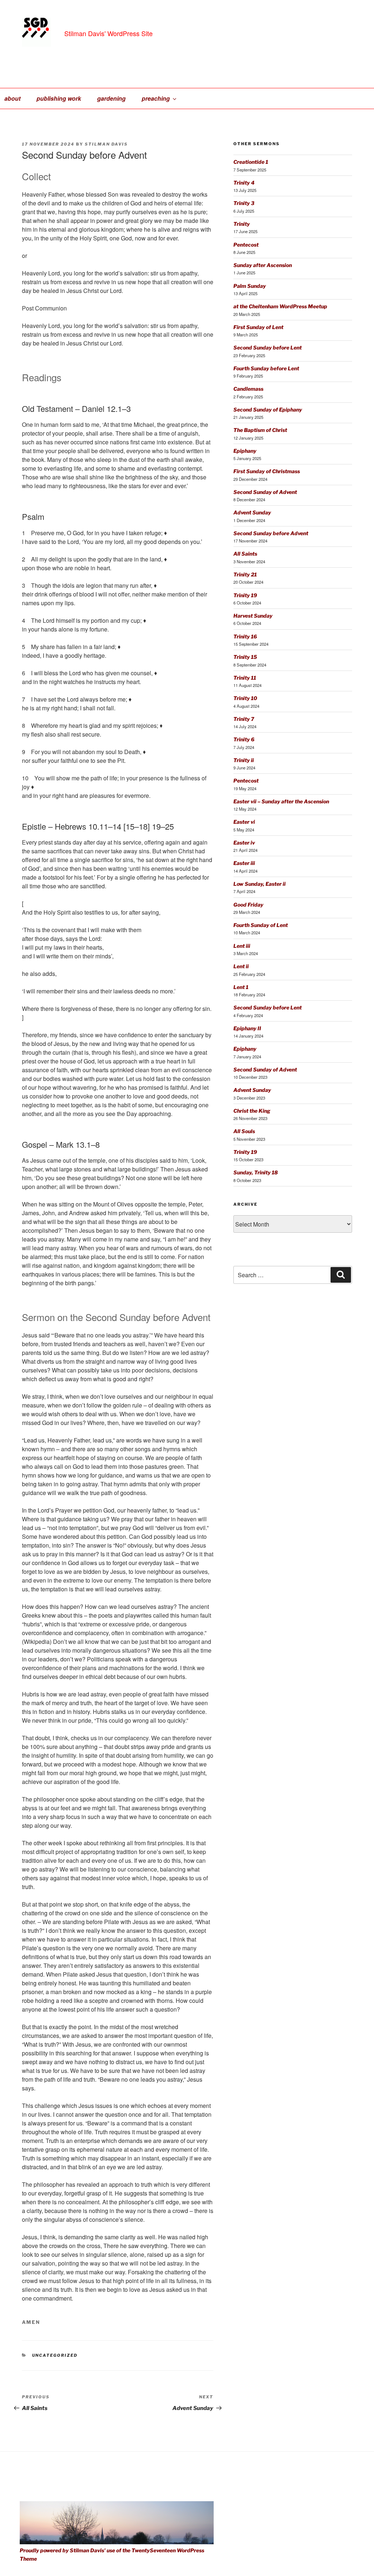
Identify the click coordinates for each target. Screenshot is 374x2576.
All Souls (244, 1131)
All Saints (245, 554)
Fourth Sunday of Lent (261, 925)
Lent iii (242, 946)
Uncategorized (55, 2355)
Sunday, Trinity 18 (256, 1172)
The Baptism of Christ (260, 430)
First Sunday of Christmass (267, 471)
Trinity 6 (244, 739)
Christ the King (252, 1111)
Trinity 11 (245, 678)
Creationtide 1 (251, 162)
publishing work (59, 98)
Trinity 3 (244, 203)
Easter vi (244, 822)
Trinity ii (244, 760)
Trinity (242, 224)
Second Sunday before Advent (271, 533)
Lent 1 (241, 987)
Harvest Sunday (253, 616)
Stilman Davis (106, 144)
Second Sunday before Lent (268, 347)
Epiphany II (247, 1028)
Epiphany (245, 451)
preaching (156, 98)
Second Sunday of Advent (265, 492)
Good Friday (248, 905)
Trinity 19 (245, 595)
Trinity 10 (245, 698)
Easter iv (244, 843)
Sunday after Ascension (263, 265)
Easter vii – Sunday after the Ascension (281, 801)
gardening (111, 98)
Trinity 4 (244, 183)
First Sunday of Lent (258, 327)
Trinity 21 (245, 574)
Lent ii (241, 966)
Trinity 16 (245, 636)
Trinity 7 (244, 719)
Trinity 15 (245, 657)
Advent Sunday (252, 512)
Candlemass (248, 389)
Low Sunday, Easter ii (259, 884)
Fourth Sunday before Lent (266, 368)
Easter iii (244, 863)
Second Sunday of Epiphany (268, 410)
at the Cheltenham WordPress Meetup (280, 306)
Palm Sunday (250, 286)
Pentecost (246, 245)
